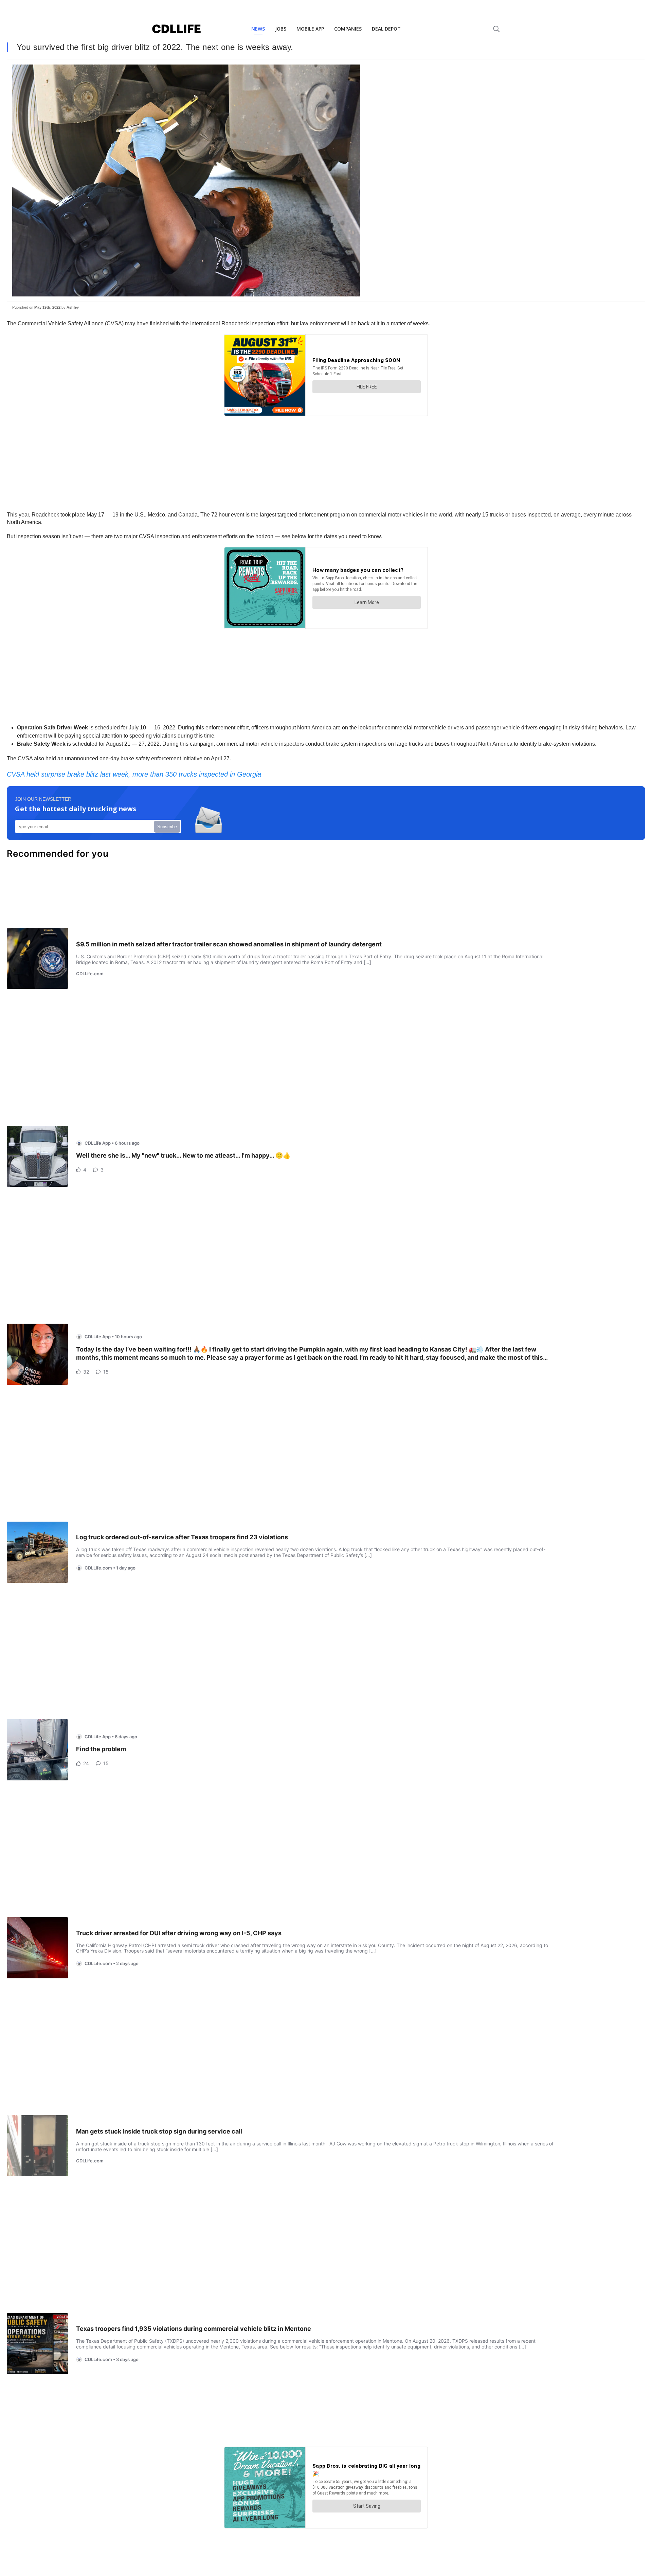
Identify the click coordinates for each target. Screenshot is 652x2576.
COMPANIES (348, 29)
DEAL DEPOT (386, 29)
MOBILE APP (310, 29)
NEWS (258, 29)
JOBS (281, 29)
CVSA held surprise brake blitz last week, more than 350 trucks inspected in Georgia (134, 774)
